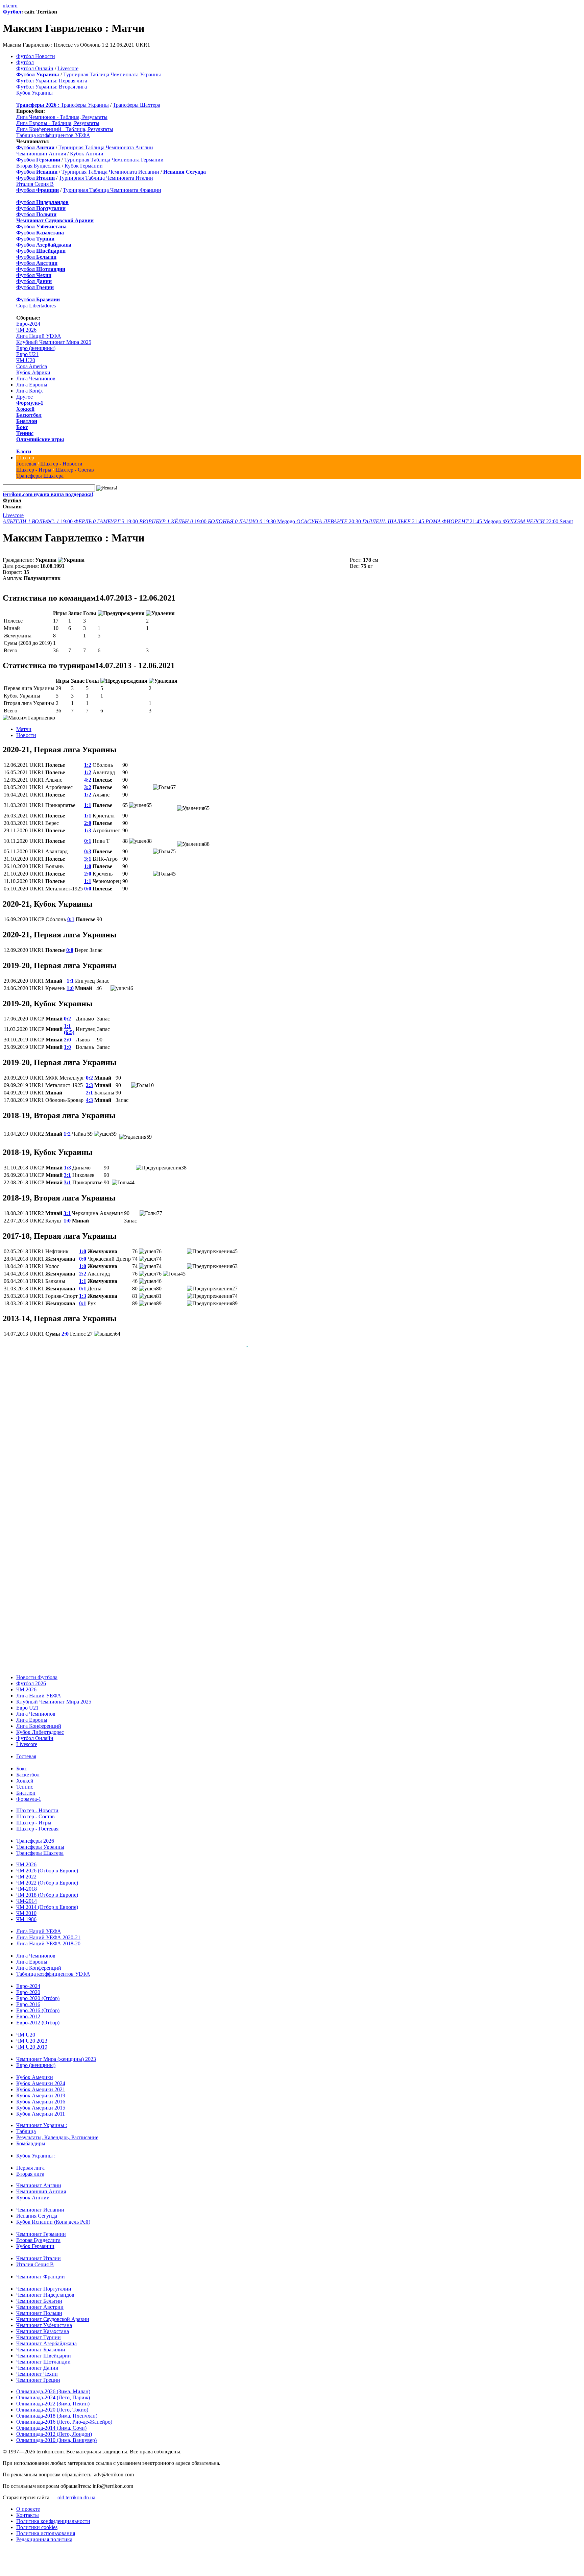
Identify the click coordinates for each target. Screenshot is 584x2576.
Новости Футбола (37, 1671)
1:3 (88, 830)
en (11, 6)
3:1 (88, 859)
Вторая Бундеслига (38, 166)
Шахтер (25, 458)
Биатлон (27, 421)
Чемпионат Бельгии (39, 2294)
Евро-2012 (28, 2010)
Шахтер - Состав (75, 470)
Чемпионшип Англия (41, 154)
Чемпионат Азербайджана (46, 2337)
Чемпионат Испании (40, 2203)
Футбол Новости (36, 56)
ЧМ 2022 (26, 1870)
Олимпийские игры (40, 439)
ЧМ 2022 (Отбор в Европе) (47, 1876)
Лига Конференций (39, 1719)
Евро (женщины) (36, 348)
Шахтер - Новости (61, 464)
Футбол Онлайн (35, 68)
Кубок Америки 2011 (41, 2107)
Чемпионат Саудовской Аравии (53, 2312)
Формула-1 (30, 403)
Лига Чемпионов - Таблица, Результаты (62, 117)
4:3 (89, 1100)
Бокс (22, 427)
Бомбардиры (31, 2137)
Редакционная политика (44, 2533)
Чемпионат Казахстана (43, 2325)
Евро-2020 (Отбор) (38, 1991)
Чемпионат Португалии (44, 2282)
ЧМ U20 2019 (32, 2040)
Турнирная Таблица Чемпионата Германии (114, 160)
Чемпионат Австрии (40, 2300)
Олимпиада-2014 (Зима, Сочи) (51, 2421)
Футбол (12, 12)
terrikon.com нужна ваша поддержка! (48, 494)
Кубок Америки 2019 (41, 2089)
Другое (25, 397)
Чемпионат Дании (37, 2361)
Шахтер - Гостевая (37, 1822)
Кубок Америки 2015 (41, 2101)
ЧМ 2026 (26, 330)
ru (15, 6)
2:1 (89, 1093)
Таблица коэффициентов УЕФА (53, 135)
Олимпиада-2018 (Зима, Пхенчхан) (57, 2409)
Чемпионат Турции (39, 2331)
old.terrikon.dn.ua (76, 2491)
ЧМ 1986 (26, 1912)
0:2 (67, 1019)
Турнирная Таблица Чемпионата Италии (106, 178)
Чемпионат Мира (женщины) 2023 (56, 2052)
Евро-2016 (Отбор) (38, 2004)
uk (5, 6)
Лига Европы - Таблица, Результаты (58, 123)
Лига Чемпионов (36, 378)
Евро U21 (27, 354)
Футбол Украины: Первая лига (52, 81)
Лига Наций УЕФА (39, 336)
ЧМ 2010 (26, 1906)
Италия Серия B (35, 184)
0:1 (88, 841)
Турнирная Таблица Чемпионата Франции (112, 190)
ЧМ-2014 (27, 1894)
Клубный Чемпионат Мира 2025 (54, 342)
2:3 (89, 1085)
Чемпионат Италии (39, 2252)
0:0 (88, 889)
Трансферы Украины (85, 105)
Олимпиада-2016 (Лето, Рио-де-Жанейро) (64, 2415)
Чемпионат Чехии (37, 2367)
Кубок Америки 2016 (41, 2095)
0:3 (88, 851)
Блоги (24, 451)
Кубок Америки (35, 2070)
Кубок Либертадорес (40, 1725)
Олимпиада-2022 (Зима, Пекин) (53, 2397)
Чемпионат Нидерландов (45, 2288)
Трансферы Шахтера (137, 105)
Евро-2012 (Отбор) (38, 2016)
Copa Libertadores (36, 306)
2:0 (88, 823)
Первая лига (30, 2161)
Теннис (25, 433)
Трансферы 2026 (35, 1834)
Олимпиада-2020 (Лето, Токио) (52, 2403)
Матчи (24, 729)
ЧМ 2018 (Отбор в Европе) (47, 1888)
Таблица (26, 2125)
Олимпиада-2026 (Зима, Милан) (53, 2385)
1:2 (88, 765)
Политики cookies (37, 2520)
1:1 (88, 805)
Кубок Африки (33, 372)
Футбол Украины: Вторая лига (52, 87)
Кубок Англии (87, 154)
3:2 (88, 787)
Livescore (68, 68)
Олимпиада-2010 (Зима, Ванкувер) (56, 2433)
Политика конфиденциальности (53, 2514)
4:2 (88, 780)
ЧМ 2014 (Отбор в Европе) (47, 1900)
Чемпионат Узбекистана (44, 2318)
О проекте (28, 2502)
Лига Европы (32, 385)
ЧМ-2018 (27, 1882)
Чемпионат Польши (39, 2306)
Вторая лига (30, 2167)
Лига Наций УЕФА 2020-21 (48, 1931)
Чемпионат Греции (38, 2373)
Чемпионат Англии (39, 2179)
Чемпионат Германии (41, 2227)
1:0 (88, 866)
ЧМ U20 (26, 360)
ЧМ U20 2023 (32, 2034)
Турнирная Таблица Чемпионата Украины (112, 74)
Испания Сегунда (37, 2209)
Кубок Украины (34, 93)
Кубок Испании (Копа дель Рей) (53, 2215)
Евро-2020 (28, 1985)
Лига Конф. (30, 391)
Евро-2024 (28, 324)
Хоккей (25, 409)
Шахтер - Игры (34, 470)
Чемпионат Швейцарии (44, 2349)
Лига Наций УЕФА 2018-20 (48, 1937)
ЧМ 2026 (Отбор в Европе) (47, 1864)
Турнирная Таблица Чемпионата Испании (110, 172)
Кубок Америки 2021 (41, 2083)
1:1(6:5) (69, 1029)
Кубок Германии (84, 166)
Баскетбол (29, 415)
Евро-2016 (28, 1998)
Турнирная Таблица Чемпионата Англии (106, 147)
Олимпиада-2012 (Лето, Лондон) (54, 2427)
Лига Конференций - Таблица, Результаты (65, 129)
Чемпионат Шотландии (43, 2355)
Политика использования (46, 2527)
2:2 (83, 1274)
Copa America (32, 366)
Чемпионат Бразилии (41, 2343)
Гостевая (26, 464)
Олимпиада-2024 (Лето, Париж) (53, 2391)
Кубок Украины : (36, 2149)
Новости (26, 735)
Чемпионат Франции (41, 2270)
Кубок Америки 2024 (41, 2077)
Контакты (28, 2508)
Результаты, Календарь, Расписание (57, 2131)
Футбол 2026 (31, 1677)
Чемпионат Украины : (42, 2118)
